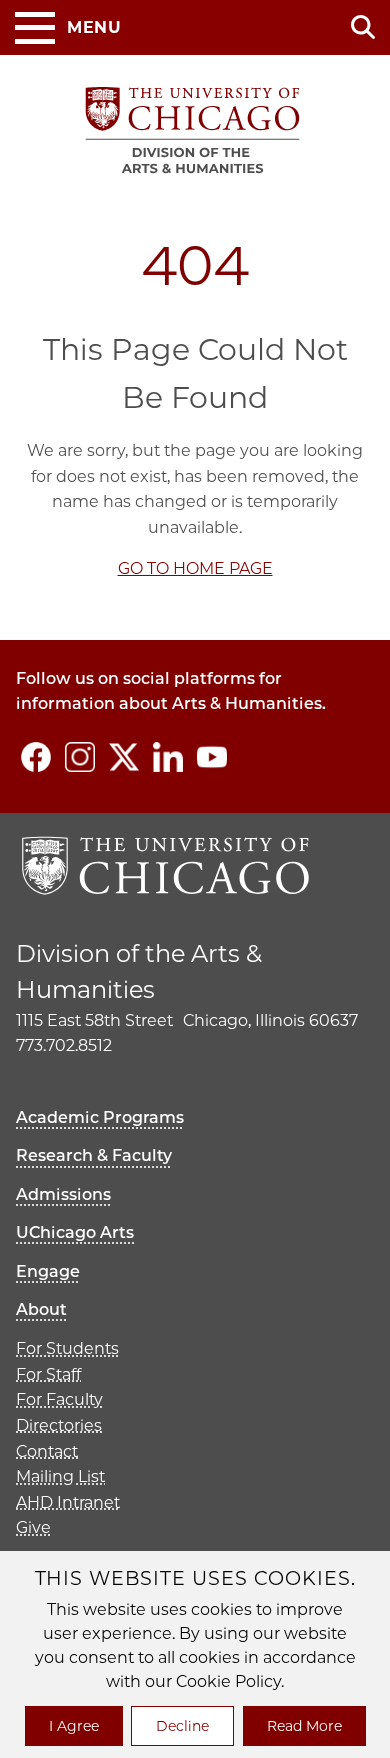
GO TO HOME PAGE (195, 568)
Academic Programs (100, 1117)
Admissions (63, 1194)
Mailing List (60, 1476)
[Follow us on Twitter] (124, 757)
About (41, 1309)
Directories (59, 1425)
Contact (47, 1451)
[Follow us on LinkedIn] (168, 757)
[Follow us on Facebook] (36, 757)
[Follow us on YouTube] (212, 757)
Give (33, 1527)
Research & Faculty (94, 1155)
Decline (182, 1726)
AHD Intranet (68, 1502)
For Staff (48, 1374)
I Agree (74, 1726)
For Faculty (59, 1399)
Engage (48, 1271)
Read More (304, 1726)
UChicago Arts (75, 1232)
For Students (67, 1348)
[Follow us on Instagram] (80, 757)
